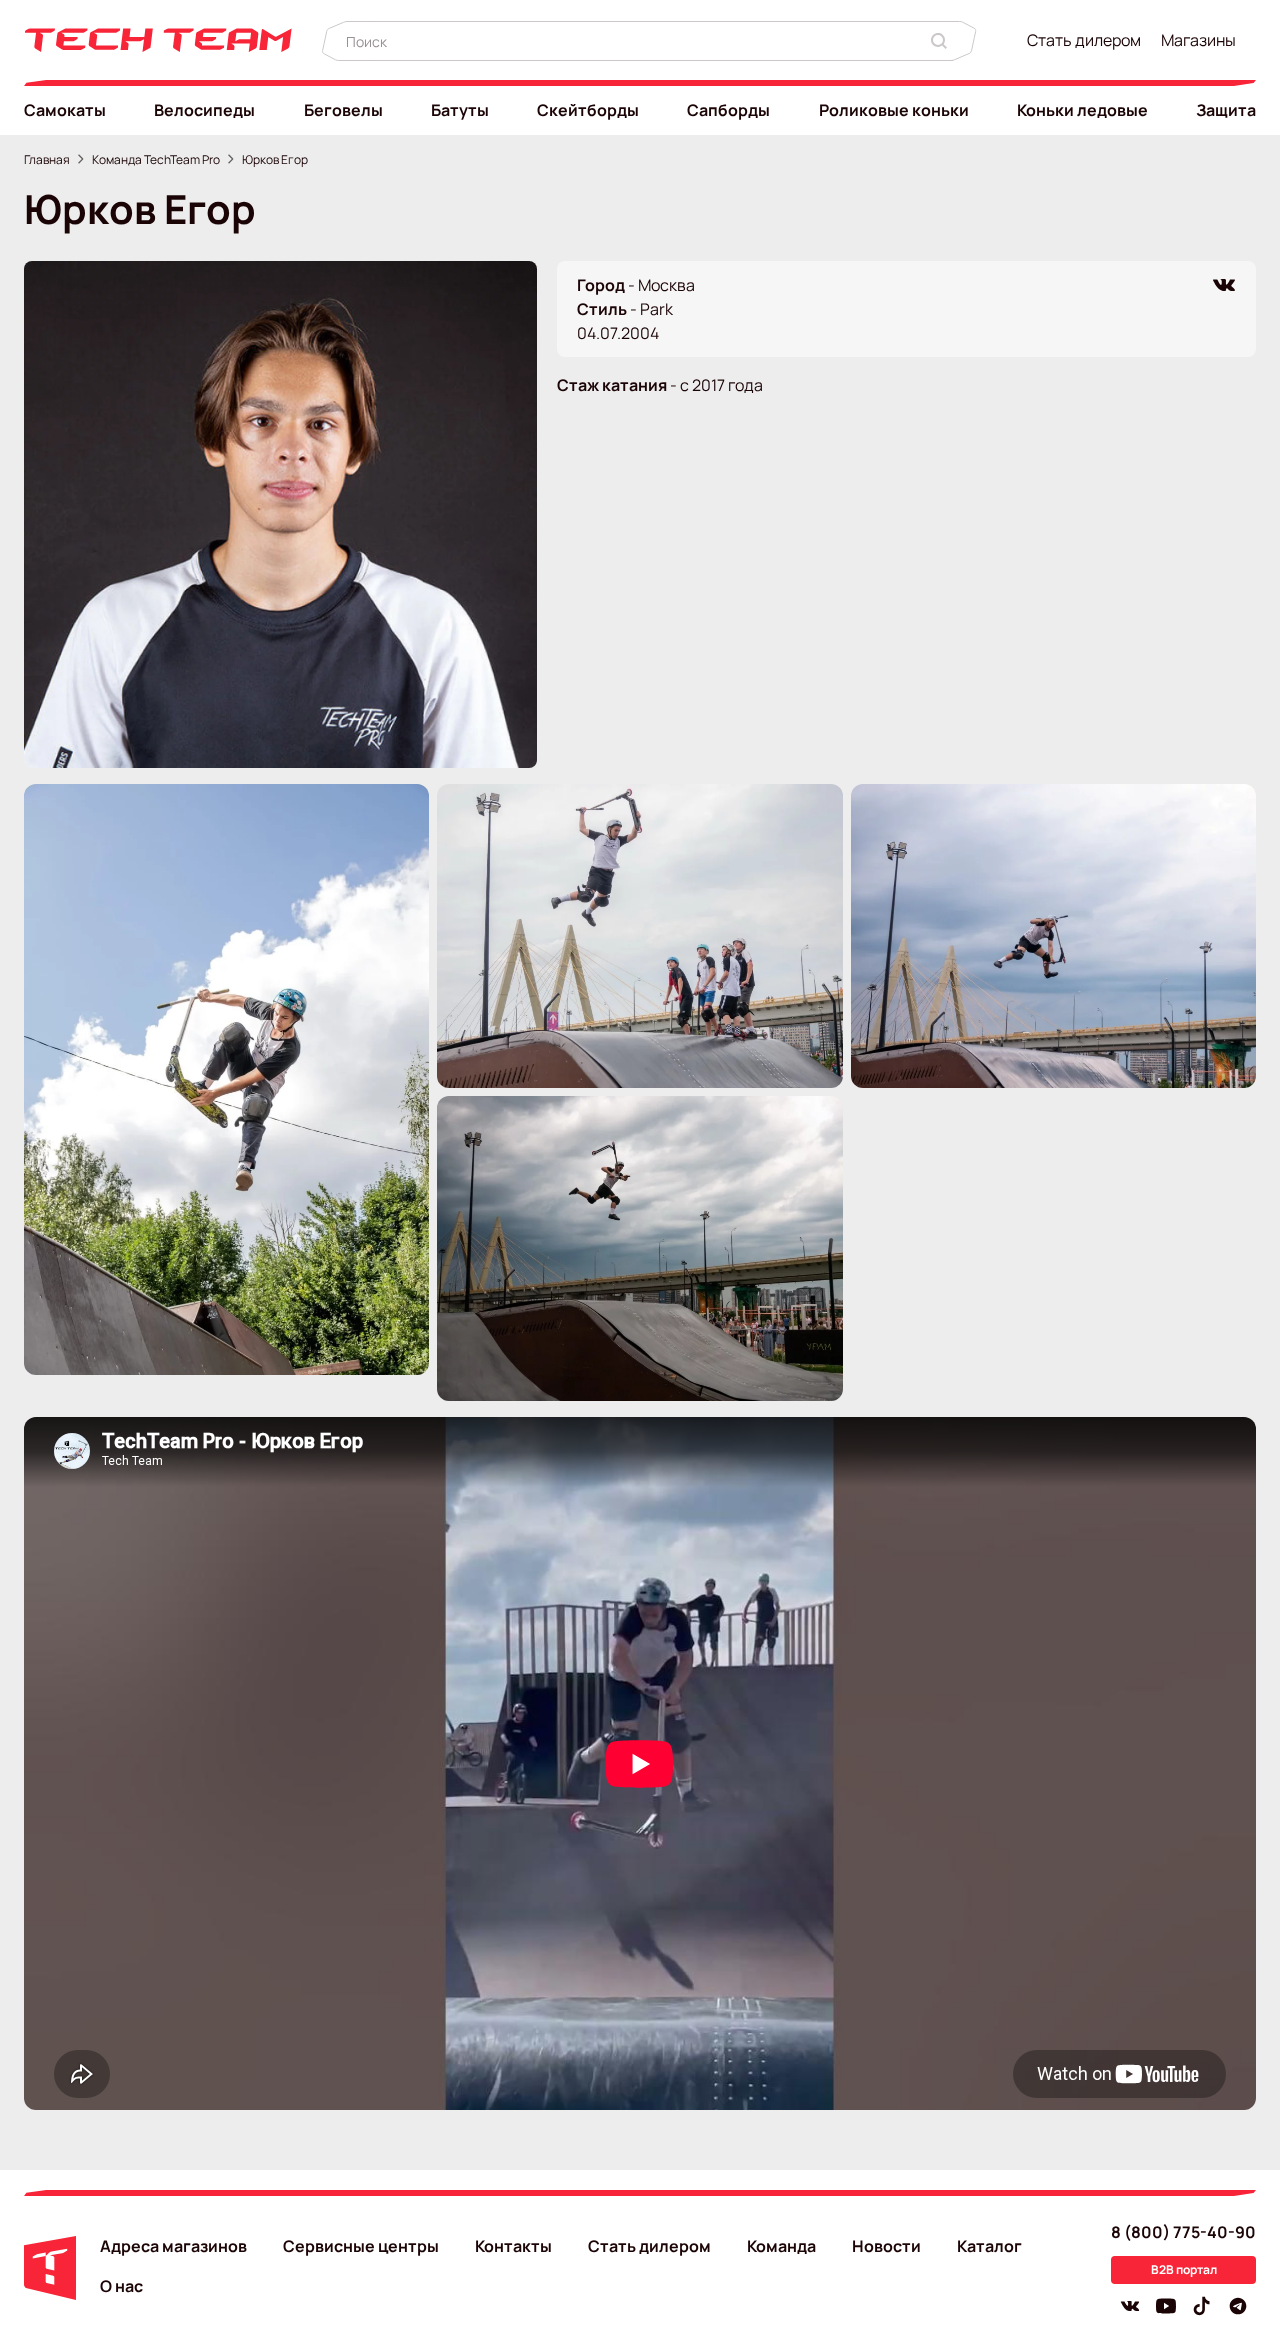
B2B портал (1184, 2269)
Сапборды (728, 110)
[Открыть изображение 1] (226, 1079)
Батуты (460, 110)
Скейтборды (588, 110)
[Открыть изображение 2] (639, 936)
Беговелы (343, 110)
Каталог (989, 2246)
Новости (886, 2246)
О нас (121, 2286)
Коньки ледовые (1082, 110)
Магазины (1198, 40)
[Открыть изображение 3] (1053, 936)
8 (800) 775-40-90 (1183, 2232)
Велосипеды (204, 110)
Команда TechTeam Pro (156, 159)
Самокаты (65, 110)
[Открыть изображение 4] (639, 1248)
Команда (781, 2246)
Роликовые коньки (894, 110)
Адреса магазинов (173, 2246)
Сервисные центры (361, 2246)
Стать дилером (1084, 40)
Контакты (513, 2246)
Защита (1226, 110)
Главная (47, 159)
